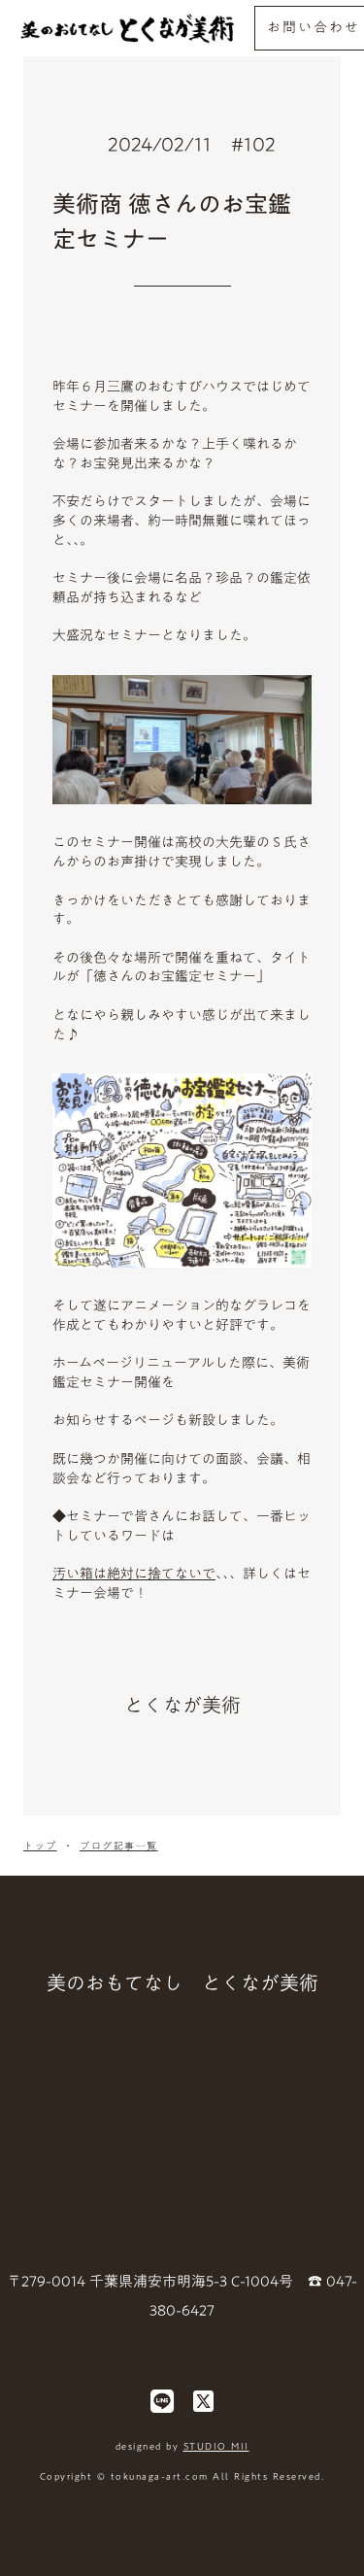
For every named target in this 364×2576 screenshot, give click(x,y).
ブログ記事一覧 (119, 1846)
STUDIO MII (216, 2446)
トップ (40, 1846)
